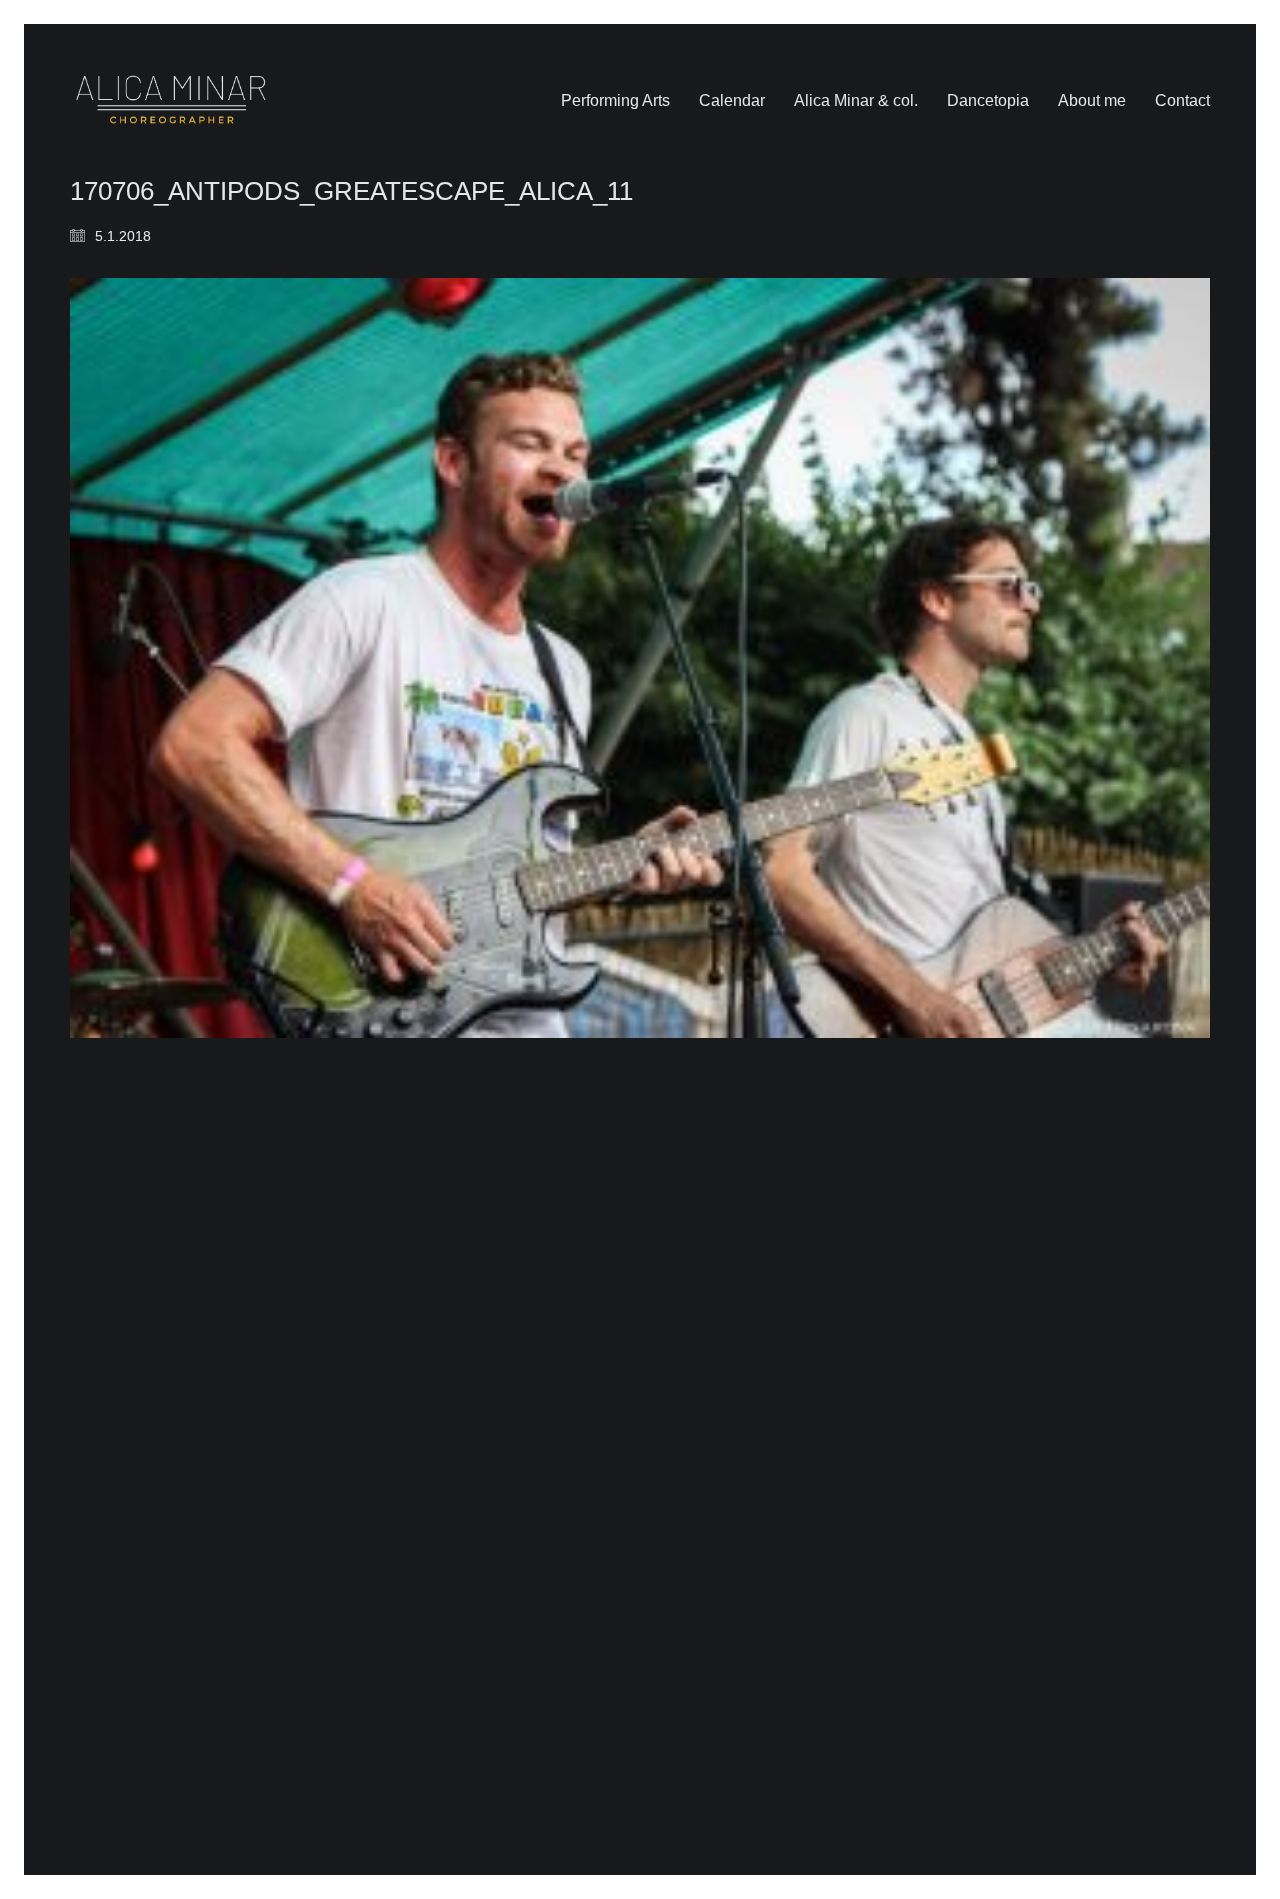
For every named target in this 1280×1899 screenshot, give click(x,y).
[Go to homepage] (171, 100)
